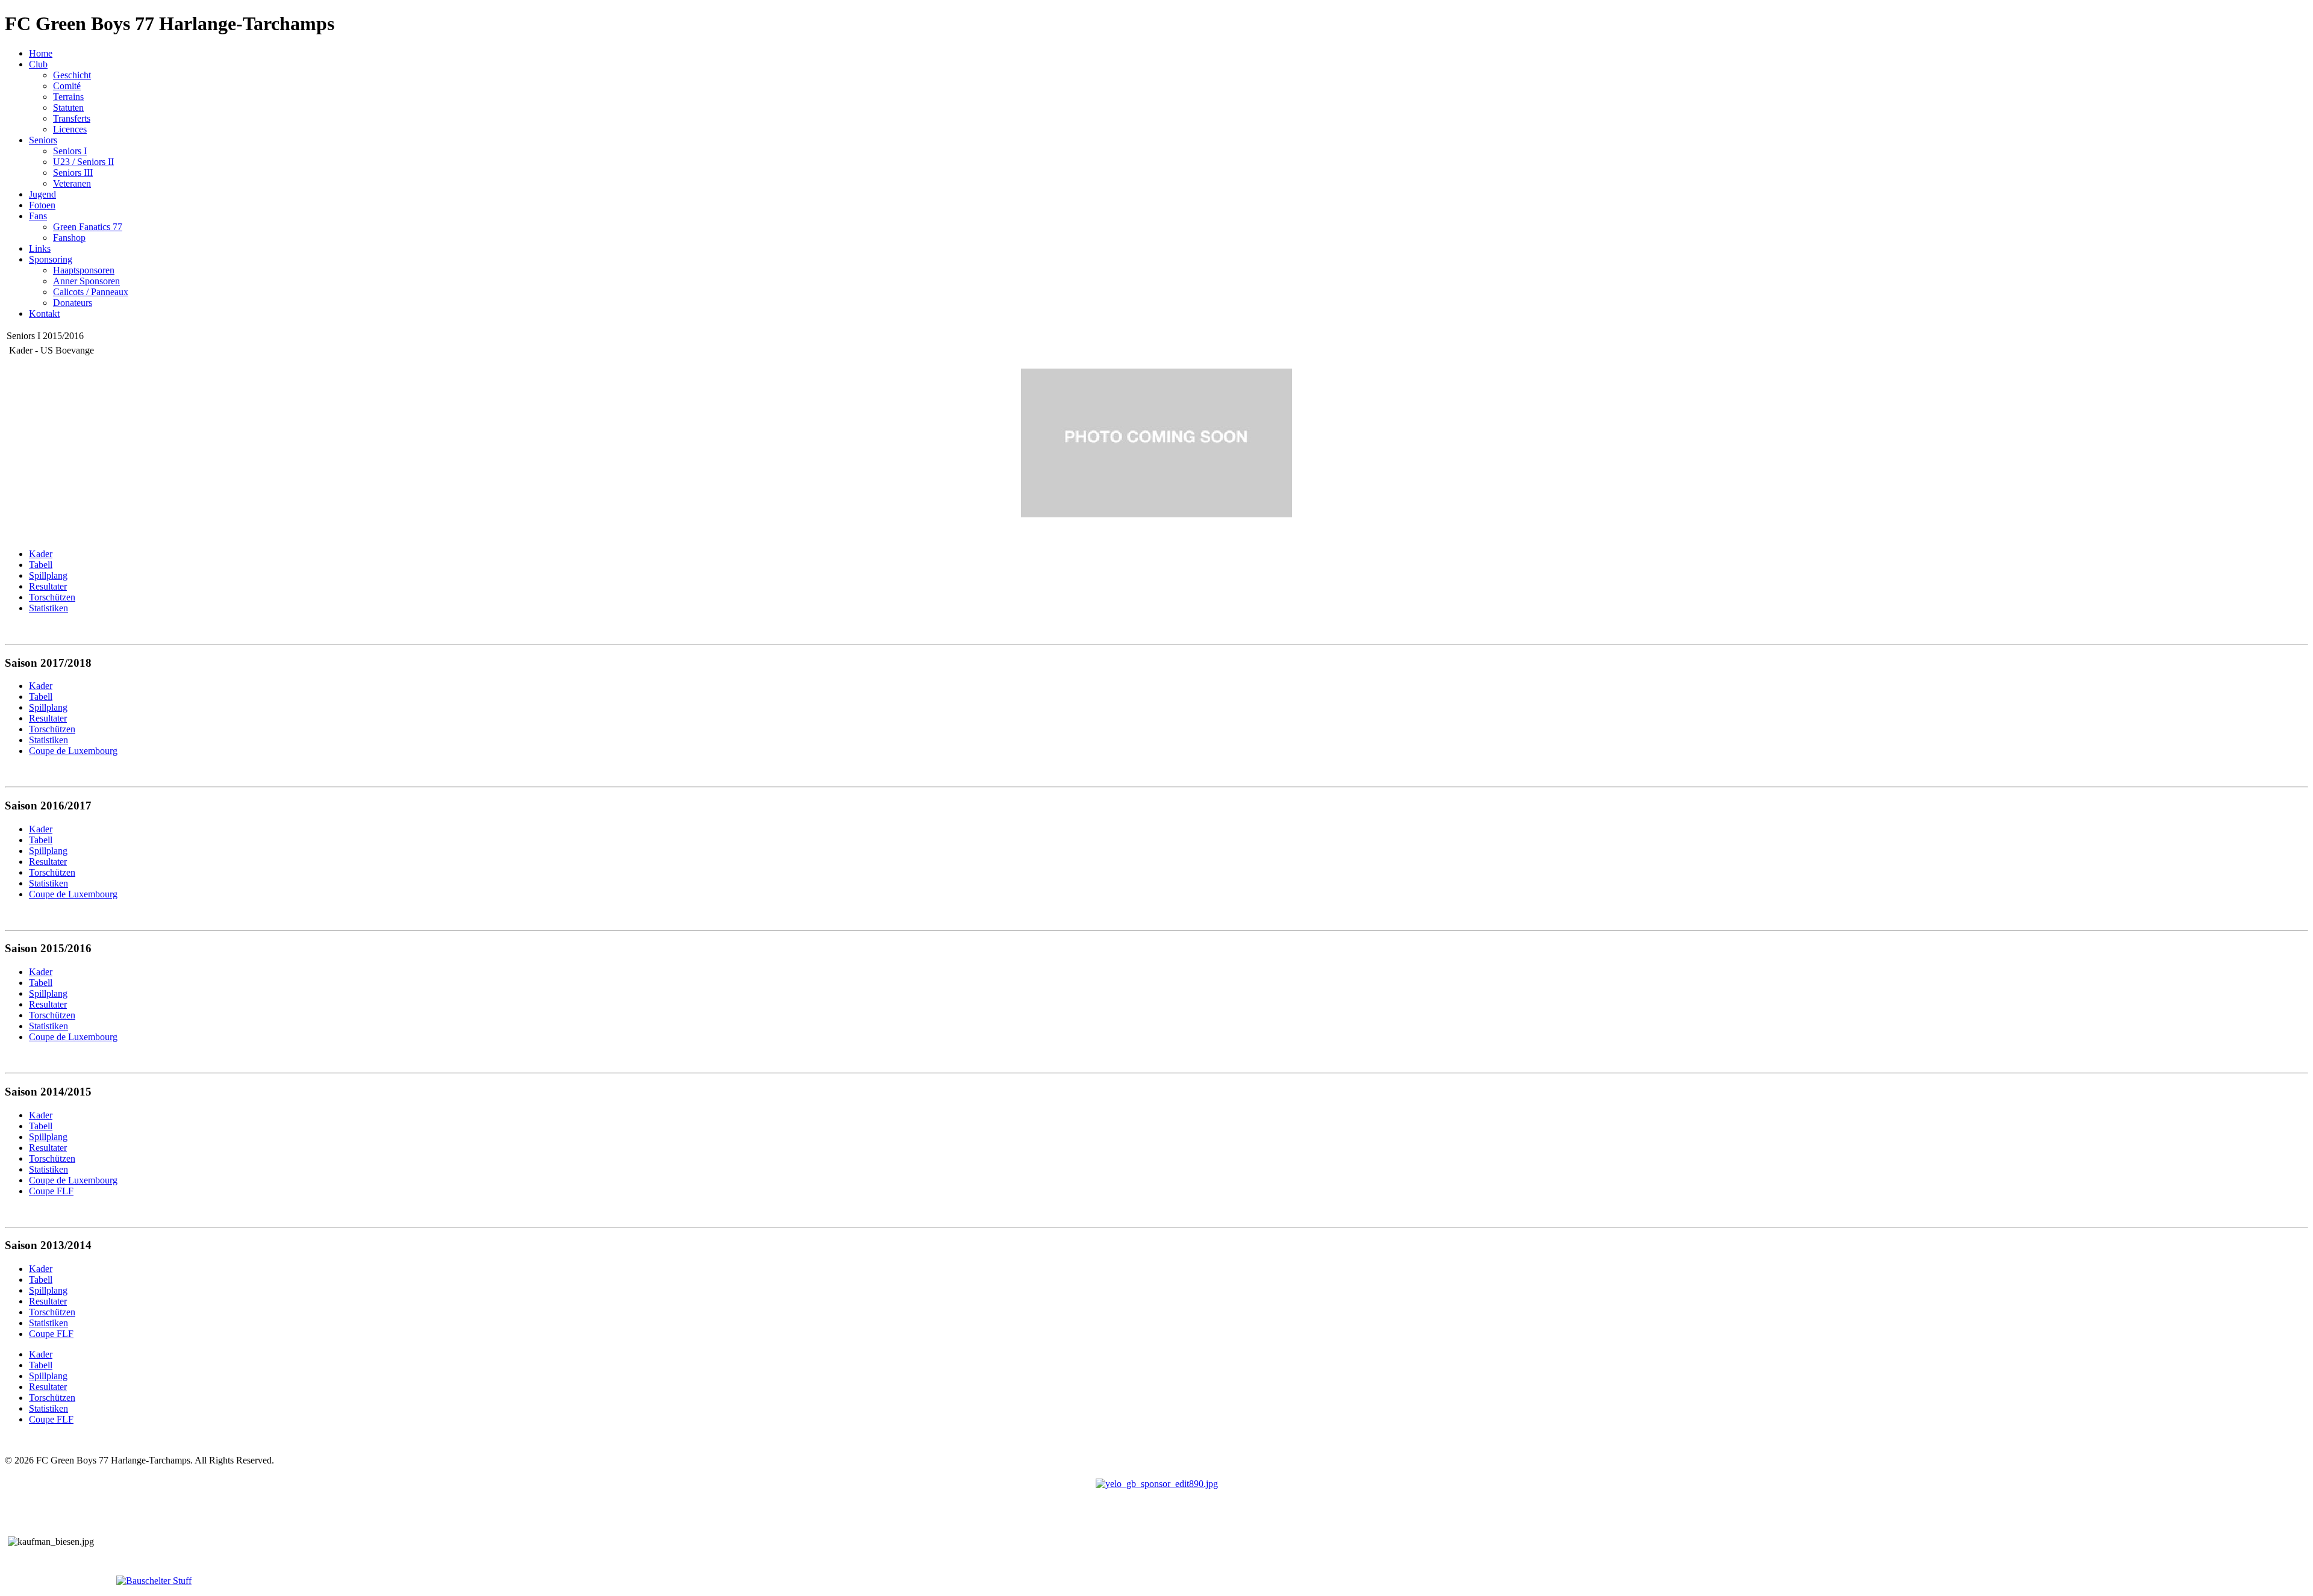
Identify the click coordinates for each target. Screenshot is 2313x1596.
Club (38, 64)
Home (41, 53)
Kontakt (44, 313)
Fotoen (42, 205)
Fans (38, 216)
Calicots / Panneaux (91, 292)
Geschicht (72, 75)
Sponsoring (51, 259)
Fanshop (69, 238)
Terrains (68, 97)
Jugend (42, 194)
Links (40, 248)
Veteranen (72, 183)
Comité (67, 86)
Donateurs (73, 303)
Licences (70, 129)
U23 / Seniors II (83, 162)
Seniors (43, 140)
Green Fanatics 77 (88, 227)
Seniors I (70, 151)
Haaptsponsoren (84, 270)
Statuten (68, 108)
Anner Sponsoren (86, 281)
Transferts (72, 118)
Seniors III (73, 173)
